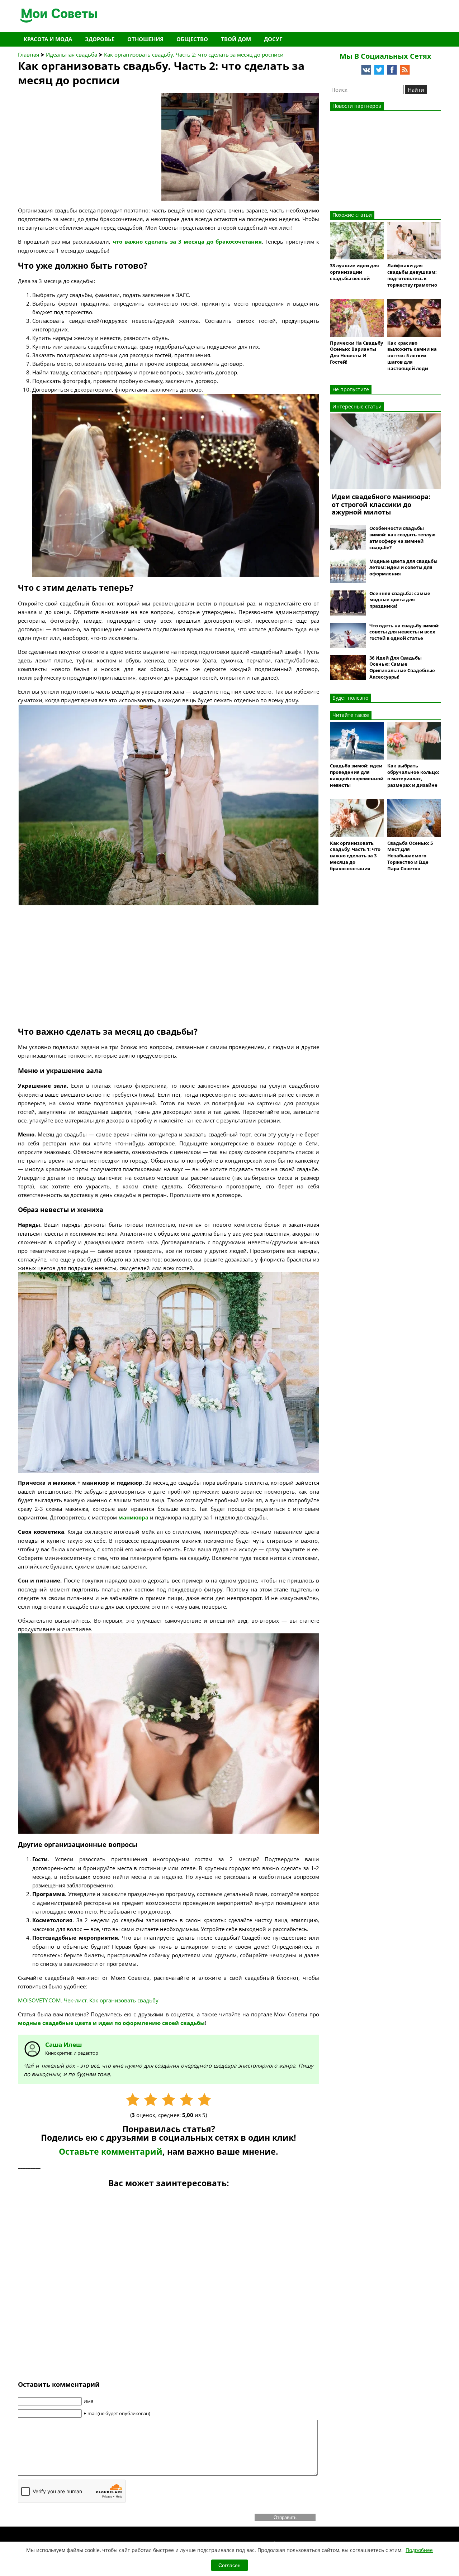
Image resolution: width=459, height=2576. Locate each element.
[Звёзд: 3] (169, 2100)
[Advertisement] (72, 138)
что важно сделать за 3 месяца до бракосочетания (187, 242)
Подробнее (419, 2550)
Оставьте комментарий (111, 2152)
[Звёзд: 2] (151, 2100)
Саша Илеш (63, 2044)
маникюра (134, 1517)
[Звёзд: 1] (133, 2100)
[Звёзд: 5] (204, 2100)
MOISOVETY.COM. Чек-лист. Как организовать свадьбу (88, 2000)
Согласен (229, 2565)
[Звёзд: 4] (186, 2100)
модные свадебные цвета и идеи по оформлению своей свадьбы (111, 2023)
